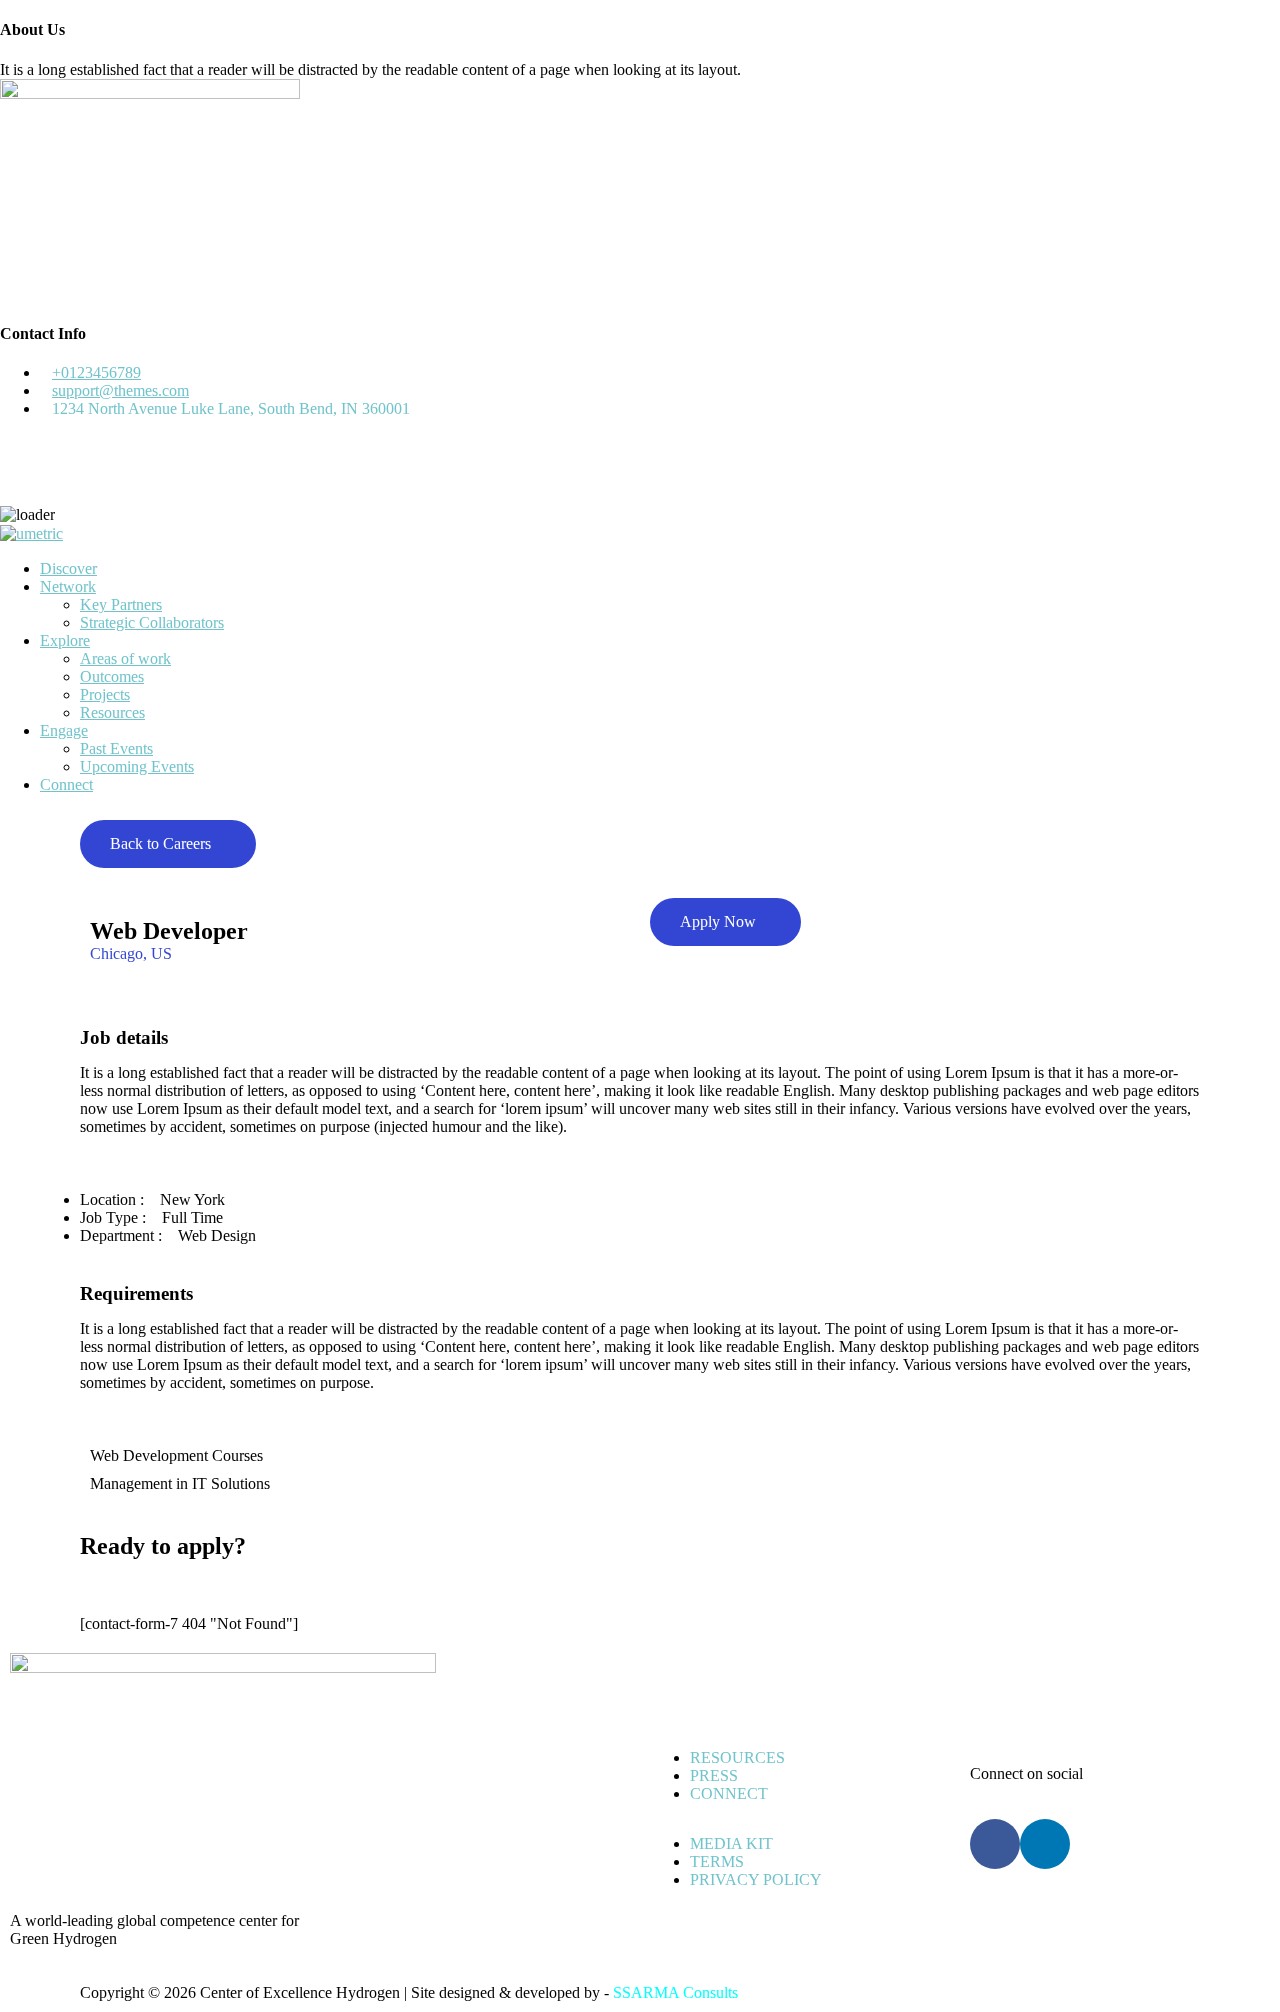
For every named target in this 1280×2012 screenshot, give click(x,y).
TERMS (717, 1861)
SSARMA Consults (675, 1992)
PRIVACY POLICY (756, 1879)
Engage (64, 730)
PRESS (714, 1775)
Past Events (116, 748)
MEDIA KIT (731, 1843)
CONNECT (729, 1793)
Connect (66, 784)
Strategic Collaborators (152, 622)
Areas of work (125, 658)
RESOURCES (737, 1757)
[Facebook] (995, 1844)
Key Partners (121, 604)
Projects (105, 694)
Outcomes (112, 676)
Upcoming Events (137, 766)
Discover (68, 568)
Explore (65, 640)
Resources (112, 712)
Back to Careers (160, 843)
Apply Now (718, 921)
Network (68, 586)
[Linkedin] (1045, 1844)
